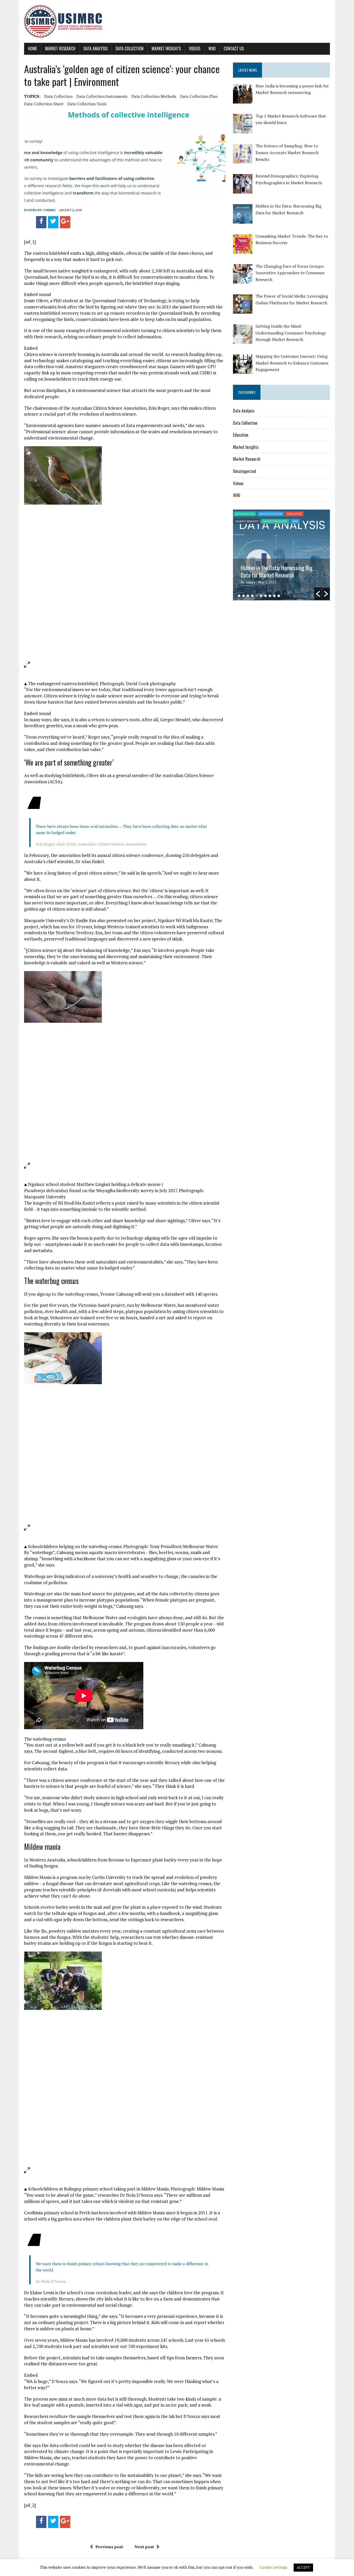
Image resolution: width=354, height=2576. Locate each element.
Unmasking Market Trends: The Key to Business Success (279, 571)
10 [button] (279, 596)
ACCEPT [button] (303, 2567)
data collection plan (199, 96)
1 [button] (239, 596)
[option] (281, 555)
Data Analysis (95, 49)
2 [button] (243, 596)
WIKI (212, 49)
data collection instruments (102, 96)
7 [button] (265, 596)
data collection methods (154, 96)
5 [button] (257, 596)
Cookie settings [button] (273, 2567)
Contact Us (234, 49)
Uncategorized (245, 471)
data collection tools (87, 104)
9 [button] (274, 596)
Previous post (109, 2547)
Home (33, 49)
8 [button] (270, 596)
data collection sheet (44, 104)
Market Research (60, 49)
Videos (195, 49)
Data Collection (130, 49)
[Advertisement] (277, 644)
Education (241, 435)
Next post (144, 2547)
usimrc (50, 210)
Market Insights (166, 49)
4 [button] (252, 596)
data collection (58, 96)
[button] (318, 594)
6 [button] (261, 596)
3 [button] (248, 596)
